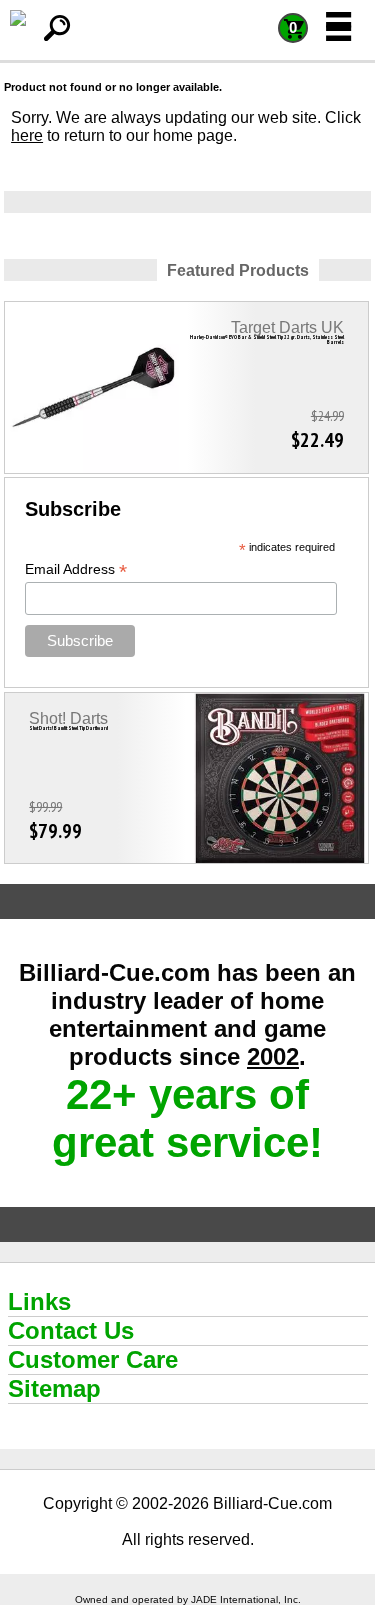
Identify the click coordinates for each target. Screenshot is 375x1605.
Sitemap (54, 1388)
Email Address (76, 569)
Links (39, 1301)
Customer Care (93, 1359)
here (27, 135)
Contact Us (71, 1330)
